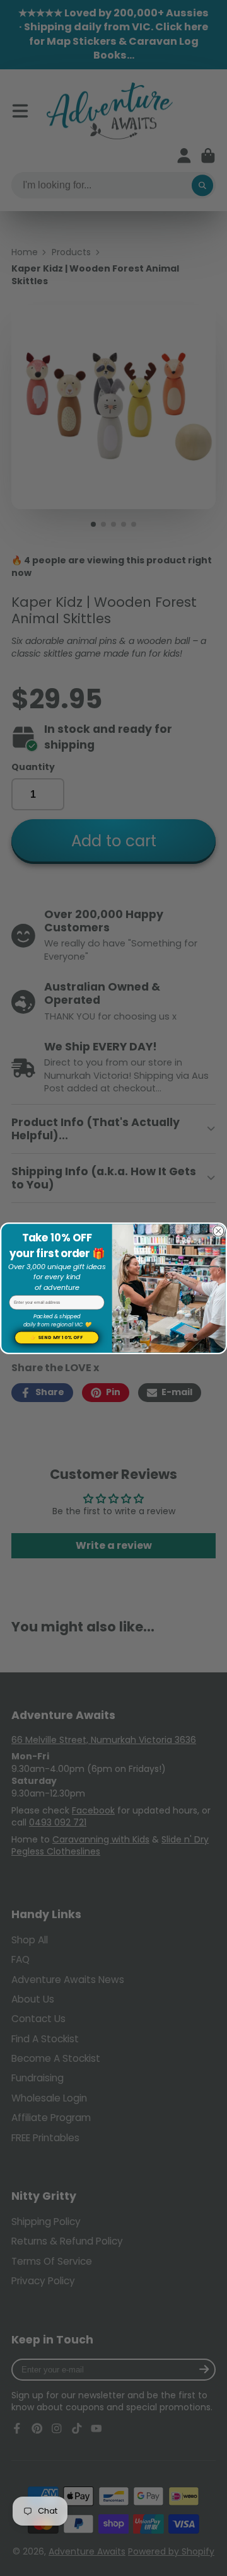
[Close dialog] (218, 1231)
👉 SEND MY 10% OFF (56, 1337)
